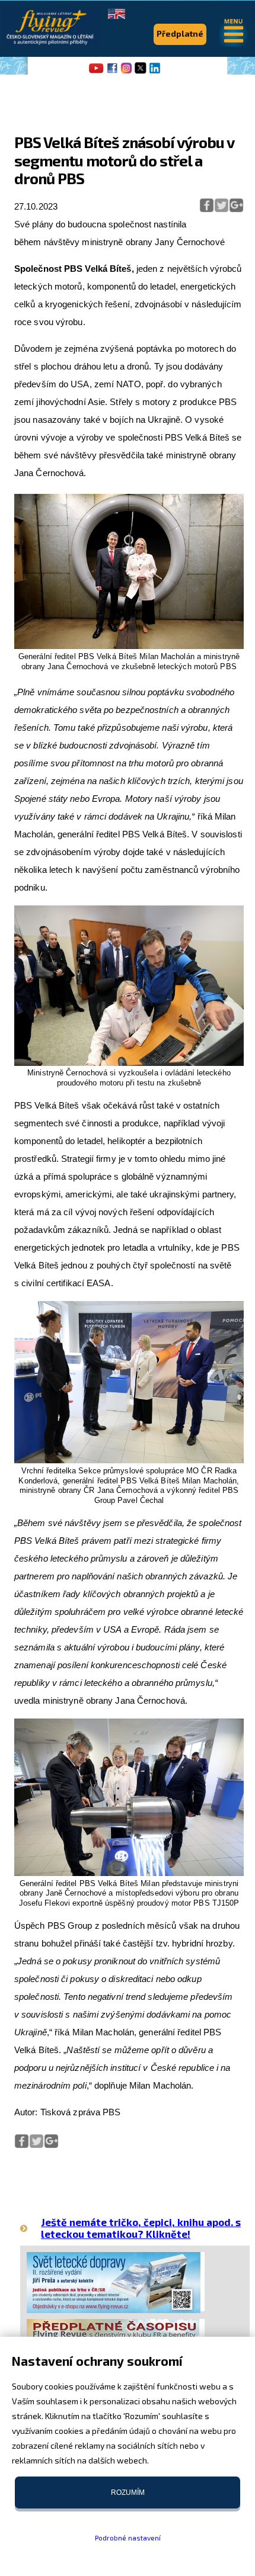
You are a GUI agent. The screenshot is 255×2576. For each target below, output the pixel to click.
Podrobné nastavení (128, 2538)
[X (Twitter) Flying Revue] (141, 72)
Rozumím (128, 2493)
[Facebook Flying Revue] (112, 72)
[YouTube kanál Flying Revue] (94, 72)
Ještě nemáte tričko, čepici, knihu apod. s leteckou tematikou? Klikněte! (141, 2227)
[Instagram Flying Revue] (126, 72)
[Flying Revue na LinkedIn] (155, 72)
